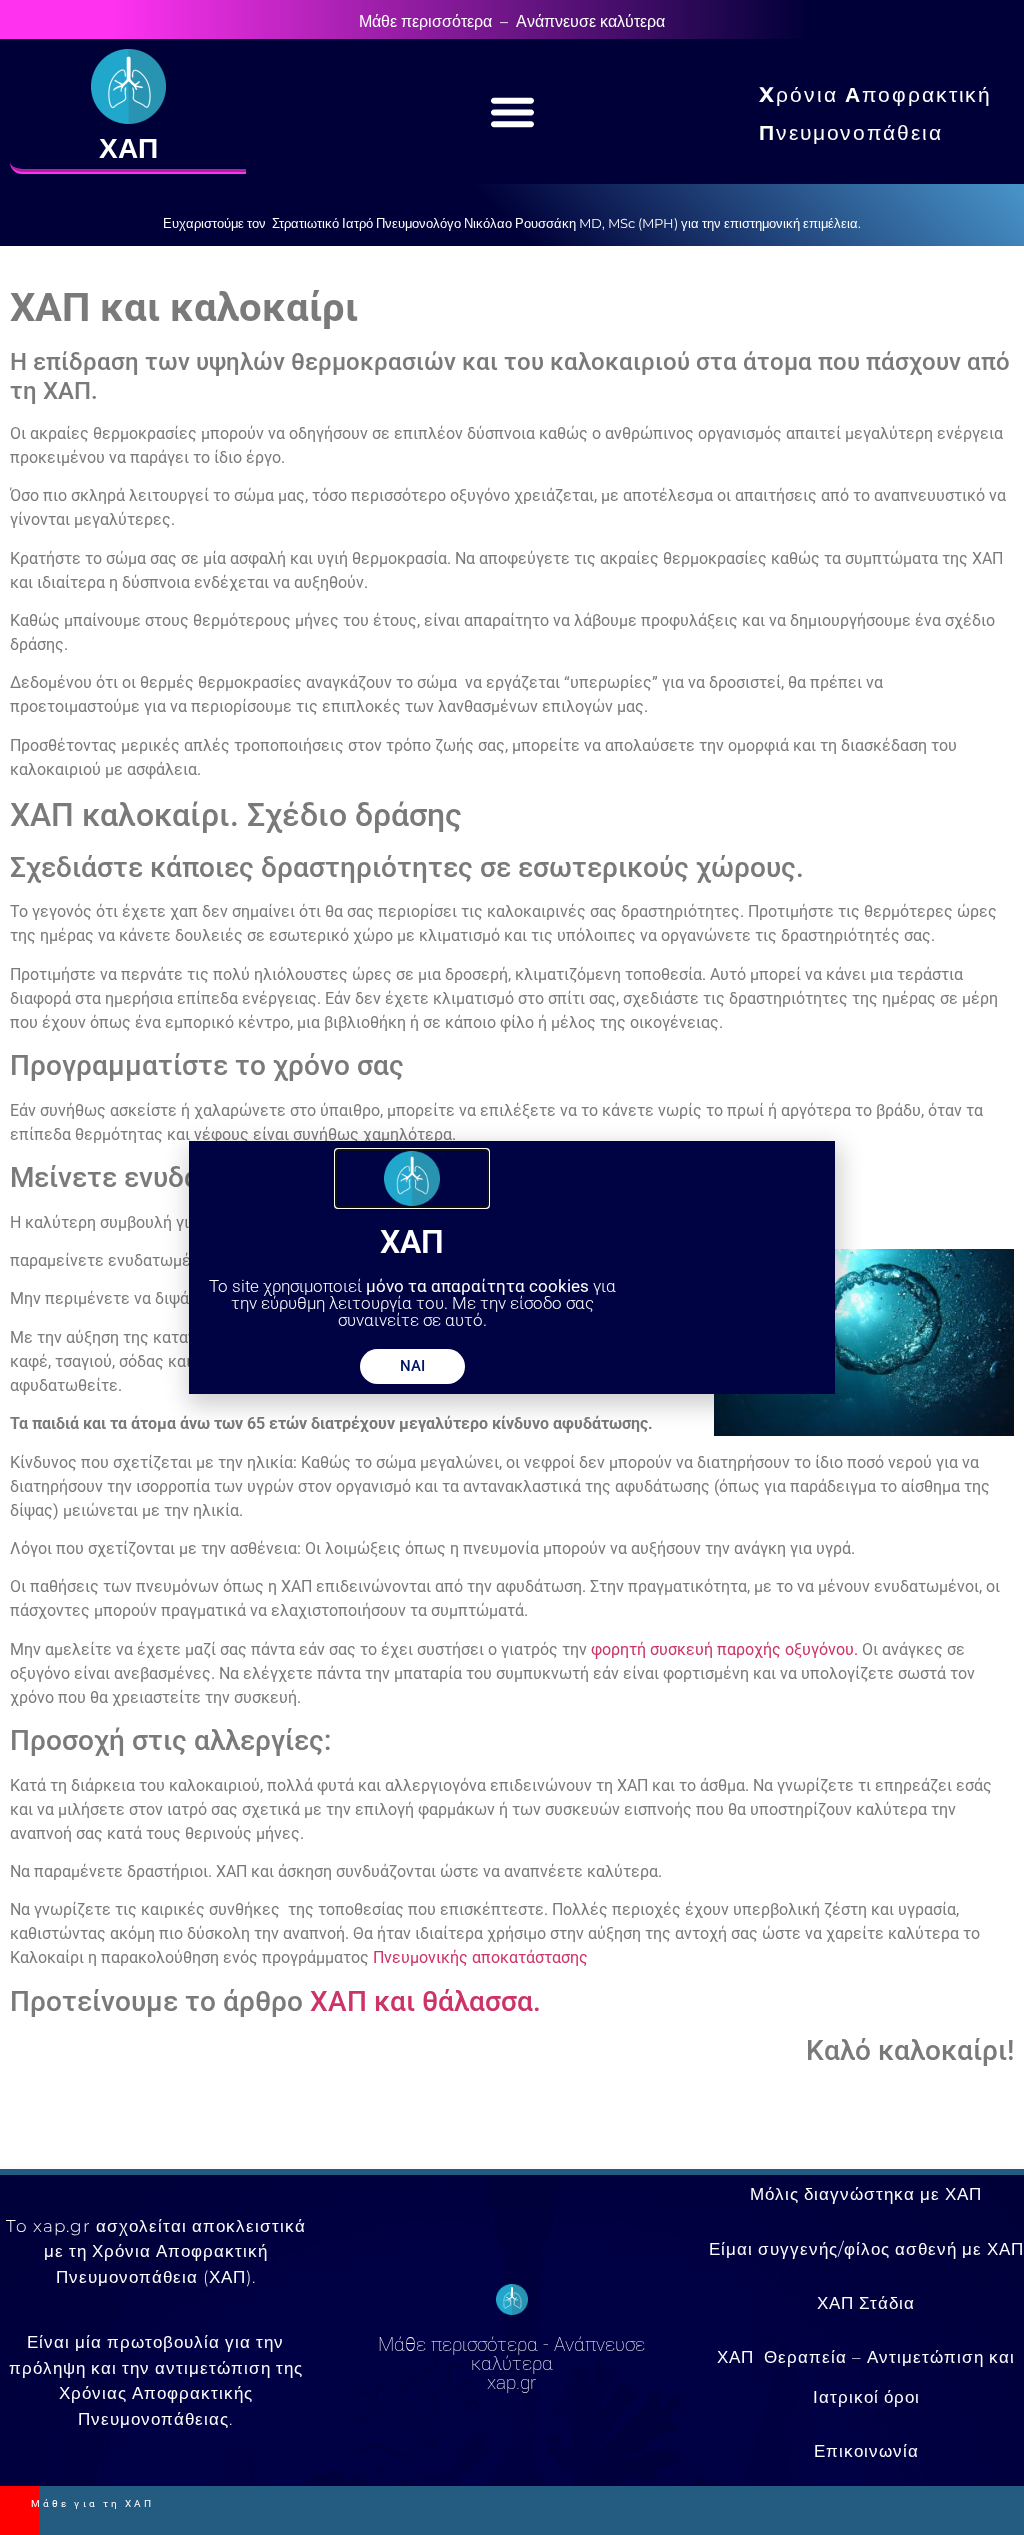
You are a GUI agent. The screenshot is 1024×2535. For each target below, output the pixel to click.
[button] (512, 112)
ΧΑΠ (128, 148)
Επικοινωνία (866, 2451)
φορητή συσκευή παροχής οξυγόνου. (724, 1649)
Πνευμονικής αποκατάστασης (480, 1957)
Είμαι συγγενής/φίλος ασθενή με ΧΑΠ (866, 2249)
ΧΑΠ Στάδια (866, 2303)
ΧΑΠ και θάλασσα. (425, 2001)
